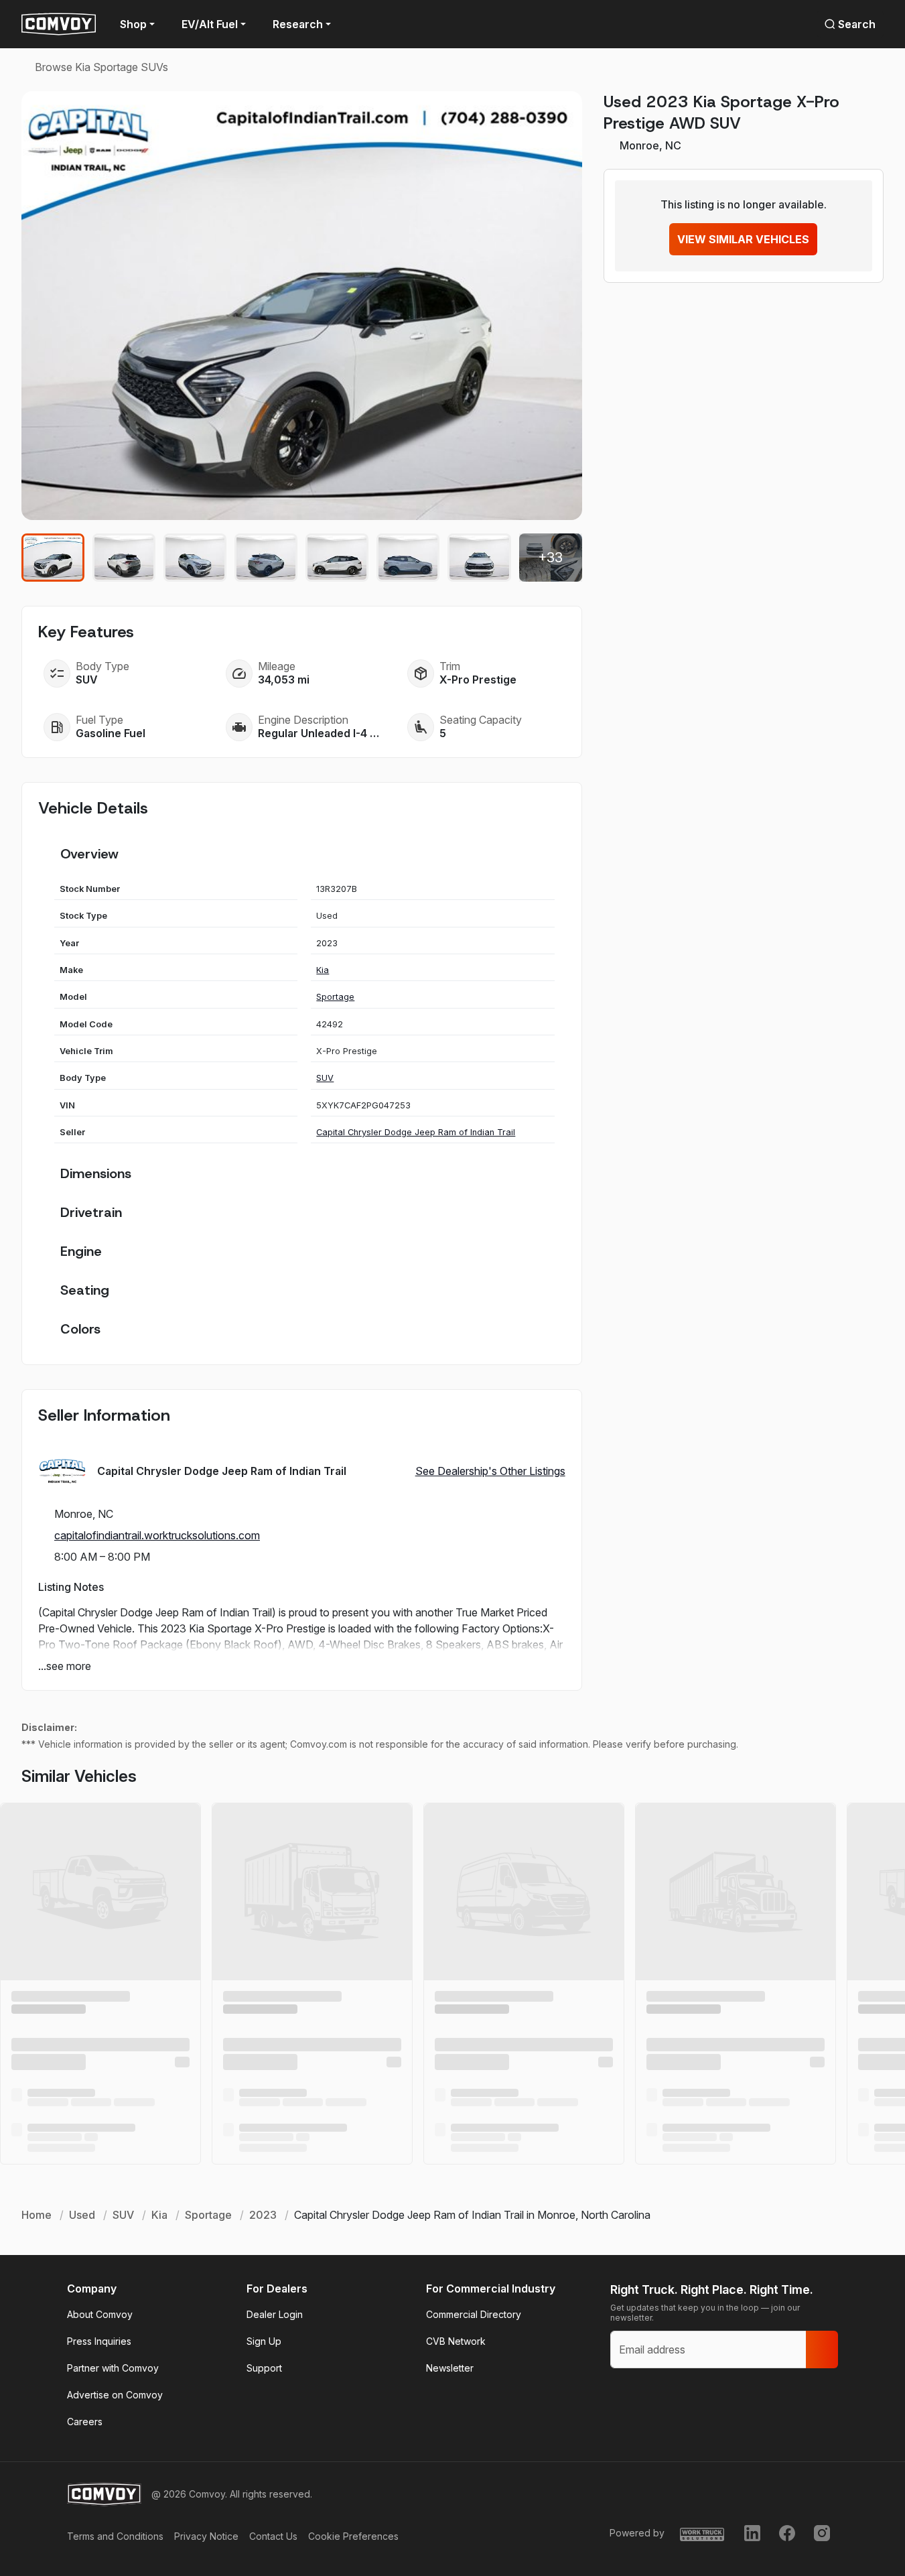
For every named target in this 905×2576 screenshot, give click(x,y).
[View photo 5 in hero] (337, 558)
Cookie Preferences (353, 2536)
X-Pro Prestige (478, 680)
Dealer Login (275, 2314)
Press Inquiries (99, 2341)
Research (298, 24)
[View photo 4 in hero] (266, 558)
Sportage (335, 997)
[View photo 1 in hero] (53, 558)
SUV (325, 1078)
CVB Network (456, 2341)
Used (82, 2215)
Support (264, 2368)
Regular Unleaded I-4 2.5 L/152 (321, 733)
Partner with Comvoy (113, 2368)
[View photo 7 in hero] (479, 558)
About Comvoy (100, 2314)
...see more (65, 1666)
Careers (85, 2422)
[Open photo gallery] (302, 306)
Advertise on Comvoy (115, 2395)
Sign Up (264, 2341)
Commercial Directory (474, 2314)
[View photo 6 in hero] (408, 558)
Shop (133, 24)
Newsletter (450, 2368)
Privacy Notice (206, 2536)
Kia (323, 970)
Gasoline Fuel (111, 733)
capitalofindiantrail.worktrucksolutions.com (157, 1535)
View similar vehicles (743, 239)
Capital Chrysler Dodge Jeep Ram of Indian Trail (416, 1132)
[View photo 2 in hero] (124, 558)
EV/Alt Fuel (210, 24)
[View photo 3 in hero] (195, 558)
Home (37, 2215)
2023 (263, 2215)
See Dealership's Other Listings (490, 1471)
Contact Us (273, 2536)
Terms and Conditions (115, 2536)
